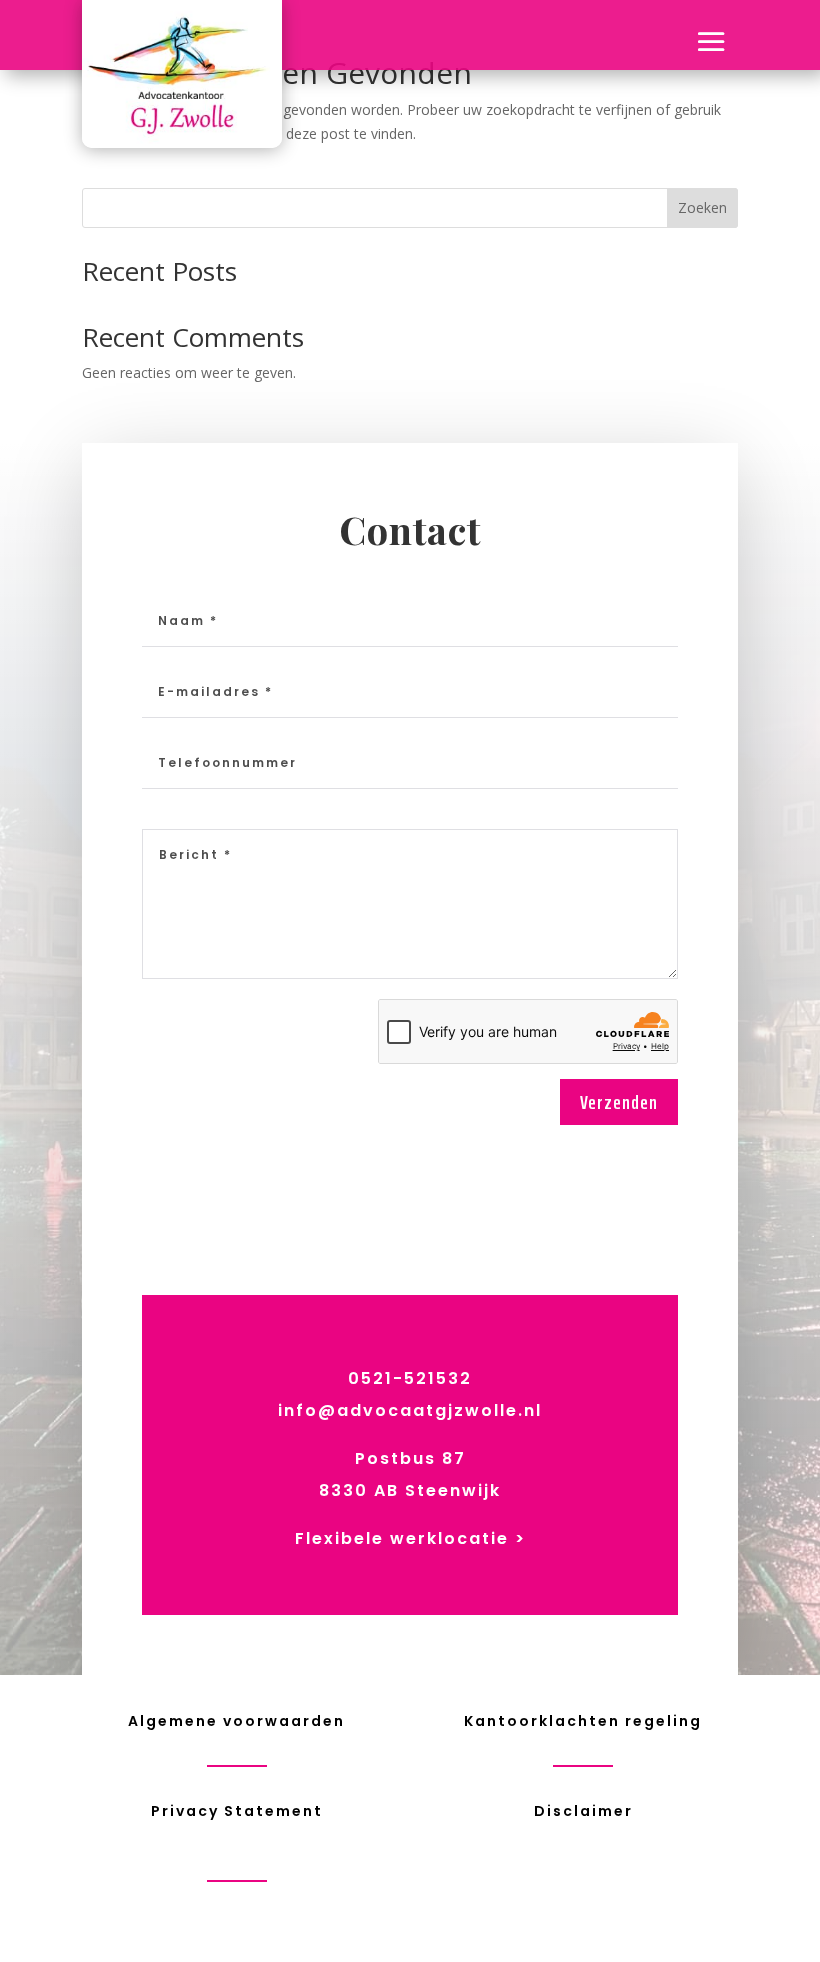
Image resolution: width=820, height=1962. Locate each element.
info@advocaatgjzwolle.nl (410, 1410)
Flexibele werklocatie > (410, 1538)
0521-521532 (410, 1378)
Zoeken (702, 207)
